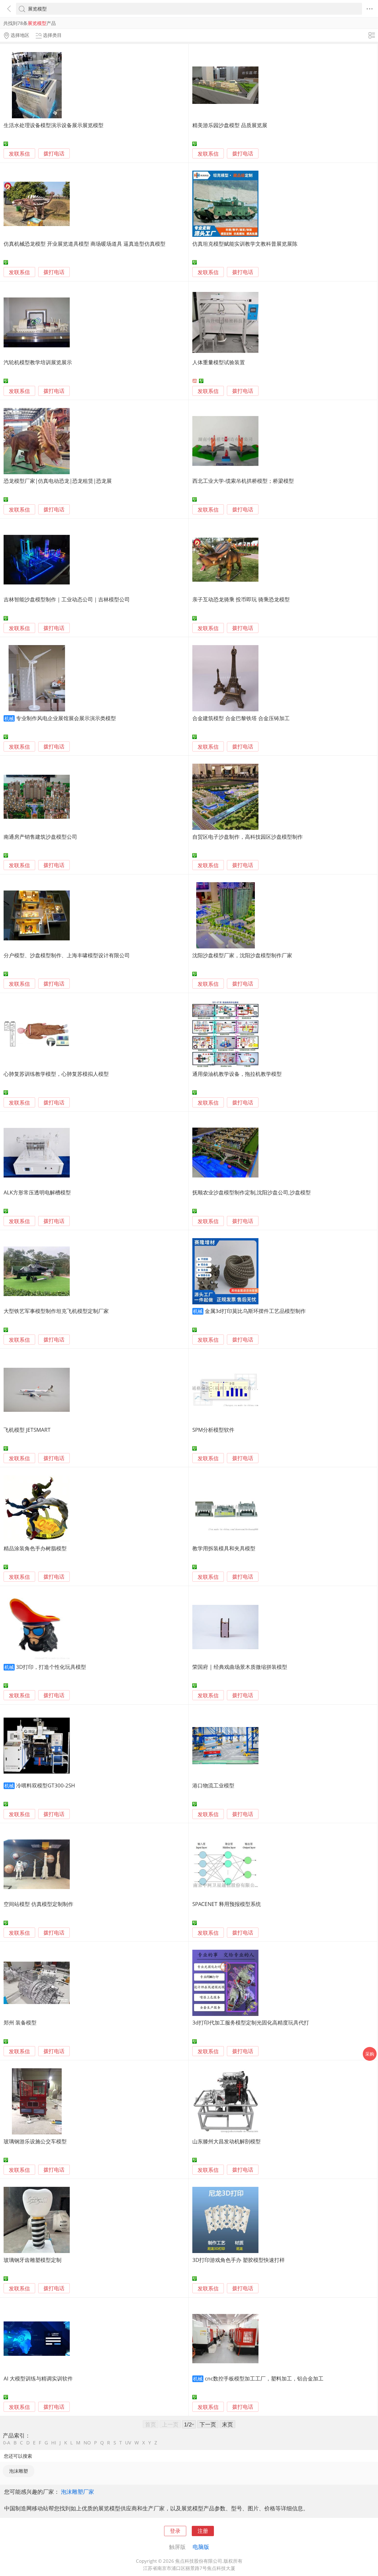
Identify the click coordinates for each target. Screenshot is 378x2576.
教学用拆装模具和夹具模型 (224, 1548)
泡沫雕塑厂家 (77, 2492)
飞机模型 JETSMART (27, 1430)
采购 (370, 2054)
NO (87, 2443)
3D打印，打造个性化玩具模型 (51, 1667)
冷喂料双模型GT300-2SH (46, 1785)
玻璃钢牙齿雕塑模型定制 (33, 2260)
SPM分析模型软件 (213, 1430)
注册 (203, 2531)
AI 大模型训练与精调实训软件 (38, 2378)
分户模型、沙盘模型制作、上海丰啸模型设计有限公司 (67, 955)
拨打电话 (54, 154)
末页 (227, 2424)
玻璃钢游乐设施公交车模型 (35, 2141)
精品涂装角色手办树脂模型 (35, 1548)
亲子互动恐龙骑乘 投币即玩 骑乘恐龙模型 (241, 599)
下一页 (208, 2424)
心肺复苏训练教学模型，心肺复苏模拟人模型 (56, 1074)
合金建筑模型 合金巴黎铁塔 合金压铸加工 (241, 718)
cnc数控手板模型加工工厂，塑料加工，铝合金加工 (264, 2378)
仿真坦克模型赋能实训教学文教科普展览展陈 (245, 244)
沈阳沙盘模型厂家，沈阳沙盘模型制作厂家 (242, 955)
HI (54, 2443)
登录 (175, 2531)
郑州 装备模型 (20, 2022)
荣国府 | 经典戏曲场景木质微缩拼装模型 (240, 1667)
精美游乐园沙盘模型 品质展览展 (230, 125)
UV (128, 2443)
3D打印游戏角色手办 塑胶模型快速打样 (239, 2260)
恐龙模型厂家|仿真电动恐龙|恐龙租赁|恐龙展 (58, 481)
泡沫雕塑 (19, 2471)
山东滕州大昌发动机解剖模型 (226, 2141)
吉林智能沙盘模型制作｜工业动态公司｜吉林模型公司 (67, 599)
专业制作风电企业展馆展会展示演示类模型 (66, 718)
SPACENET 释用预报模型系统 (227, 1904)
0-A (7, 2443)
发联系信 (19, 154)
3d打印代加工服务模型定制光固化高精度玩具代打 (251, 2022)
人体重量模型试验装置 (219, 362)
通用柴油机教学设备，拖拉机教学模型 (237, 1074)
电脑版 (201, 2547)
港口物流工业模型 (213, 1785)
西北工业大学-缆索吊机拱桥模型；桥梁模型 (243, 481)
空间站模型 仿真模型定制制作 (38, 1904)
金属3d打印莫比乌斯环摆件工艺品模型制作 (255, 1311)
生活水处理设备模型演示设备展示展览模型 (54, 125)
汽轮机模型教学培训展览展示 (38, 362)
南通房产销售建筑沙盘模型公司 (40, 837)
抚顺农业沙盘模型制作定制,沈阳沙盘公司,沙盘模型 (252, 1192)
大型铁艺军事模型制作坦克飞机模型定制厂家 (56, 1311)
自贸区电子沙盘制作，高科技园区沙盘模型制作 (248, 837)
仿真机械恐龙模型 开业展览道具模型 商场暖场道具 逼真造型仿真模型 (85, 244)
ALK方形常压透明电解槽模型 (37, 1192)
